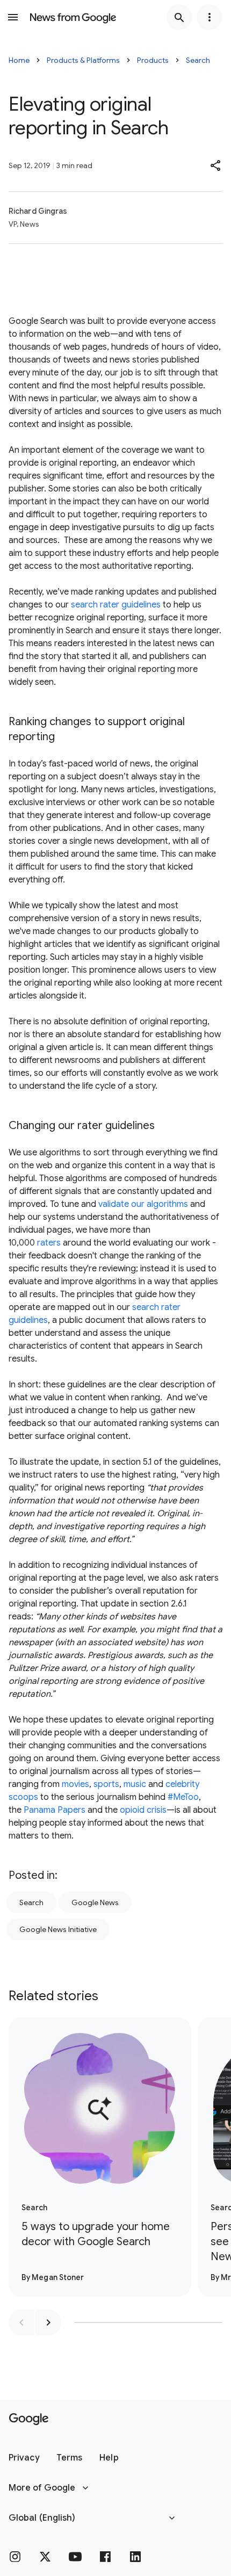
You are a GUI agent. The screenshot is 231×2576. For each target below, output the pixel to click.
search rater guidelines (117, 605)
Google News (95, 1902)
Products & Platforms (83, 60)
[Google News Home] (73, 17)
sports (106, 1784)
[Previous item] (21, 2322)
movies (75, 1784)
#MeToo (183, 1797)
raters (49, 1243)
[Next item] (48, 2322)
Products (153, 60)
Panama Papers (55, 1810)
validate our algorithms (143, 1204)
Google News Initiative (58, 1929)
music (135, 1784)
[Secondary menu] (210, 17)
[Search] (179, 17)
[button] (216, 165)
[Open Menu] (13, 17)
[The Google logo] (29, 2419)
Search (198, 60)
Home (19, 60)
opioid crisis (143, 1810)
